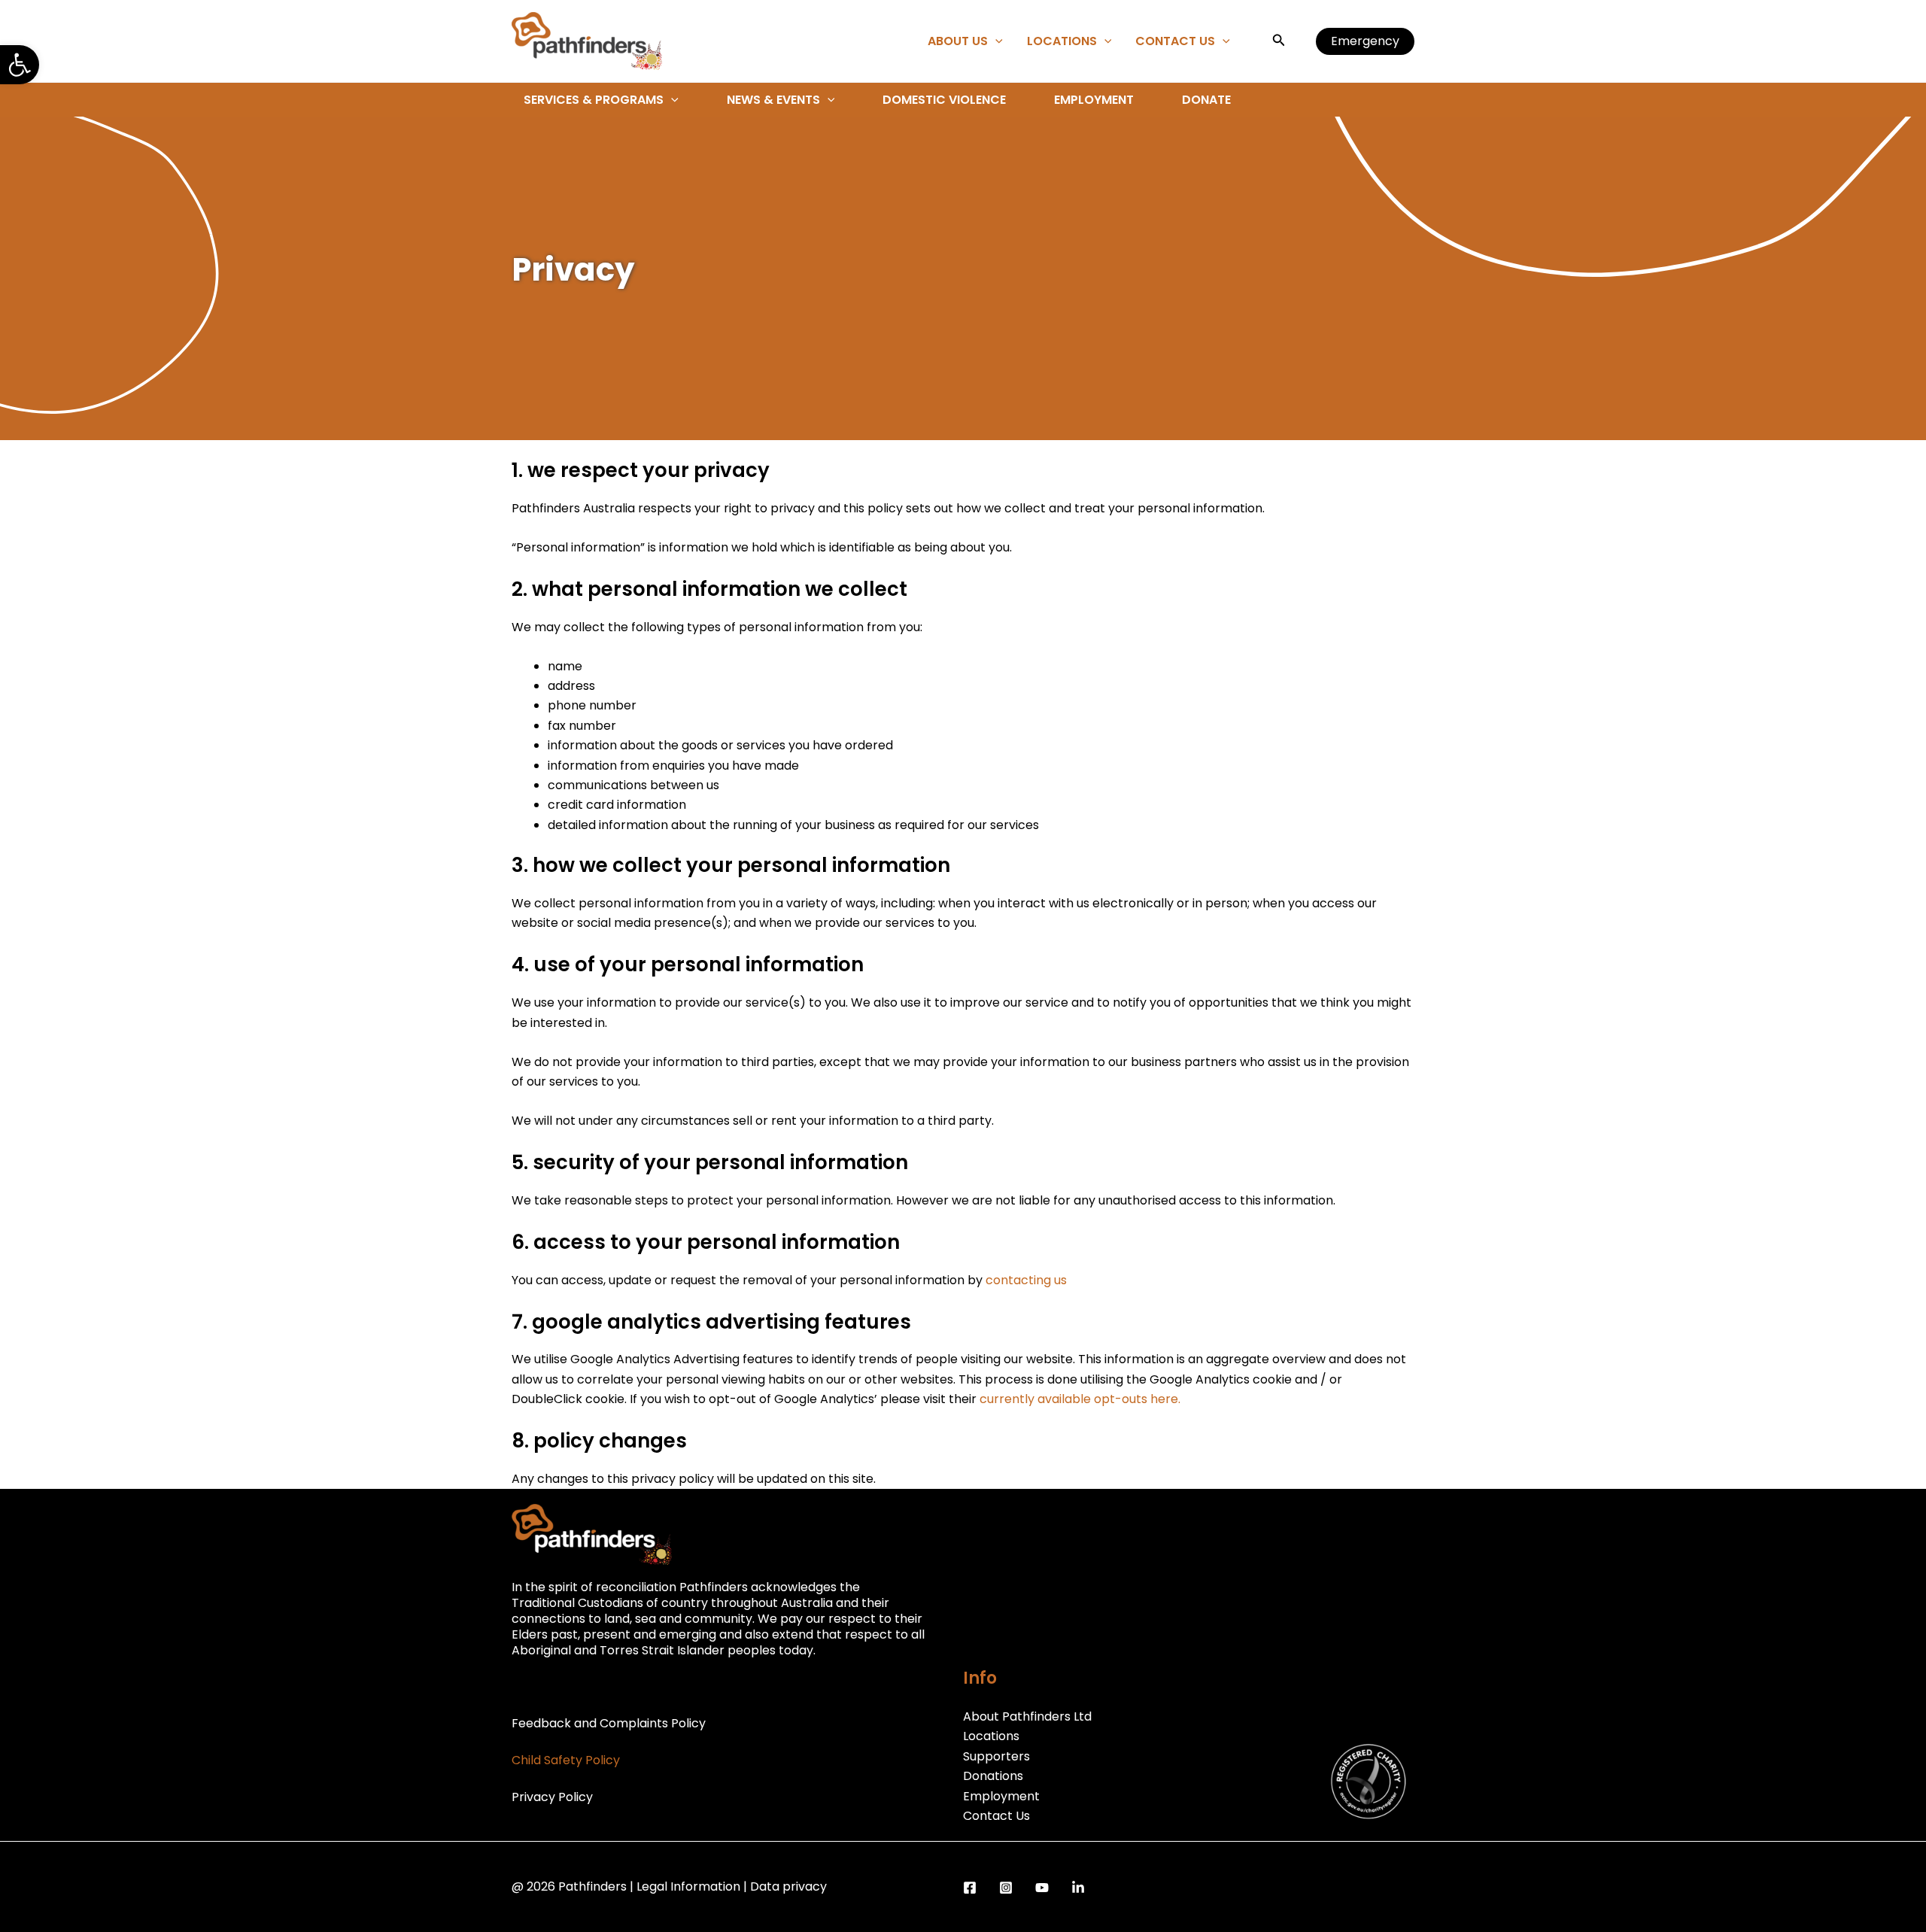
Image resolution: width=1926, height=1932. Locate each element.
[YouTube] (1042, 1888)
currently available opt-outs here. (1080, 1399)
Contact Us (1175, 41)
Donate (1206, 100)
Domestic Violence (944, 100)
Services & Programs (594, 100)
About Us (958, 41)
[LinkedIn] (1078, 1888)
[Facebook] (970, 1888)
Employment (1094, 100)
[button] (20, 65)
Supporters (996, 1756)
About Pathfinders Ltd (1027, 1716)
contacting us (1026, 1280)
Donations (993, 1776)
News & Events (773, 100)
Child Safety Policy (566, 1760)
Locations (1062, 41)
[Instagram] (1006, 1888)
